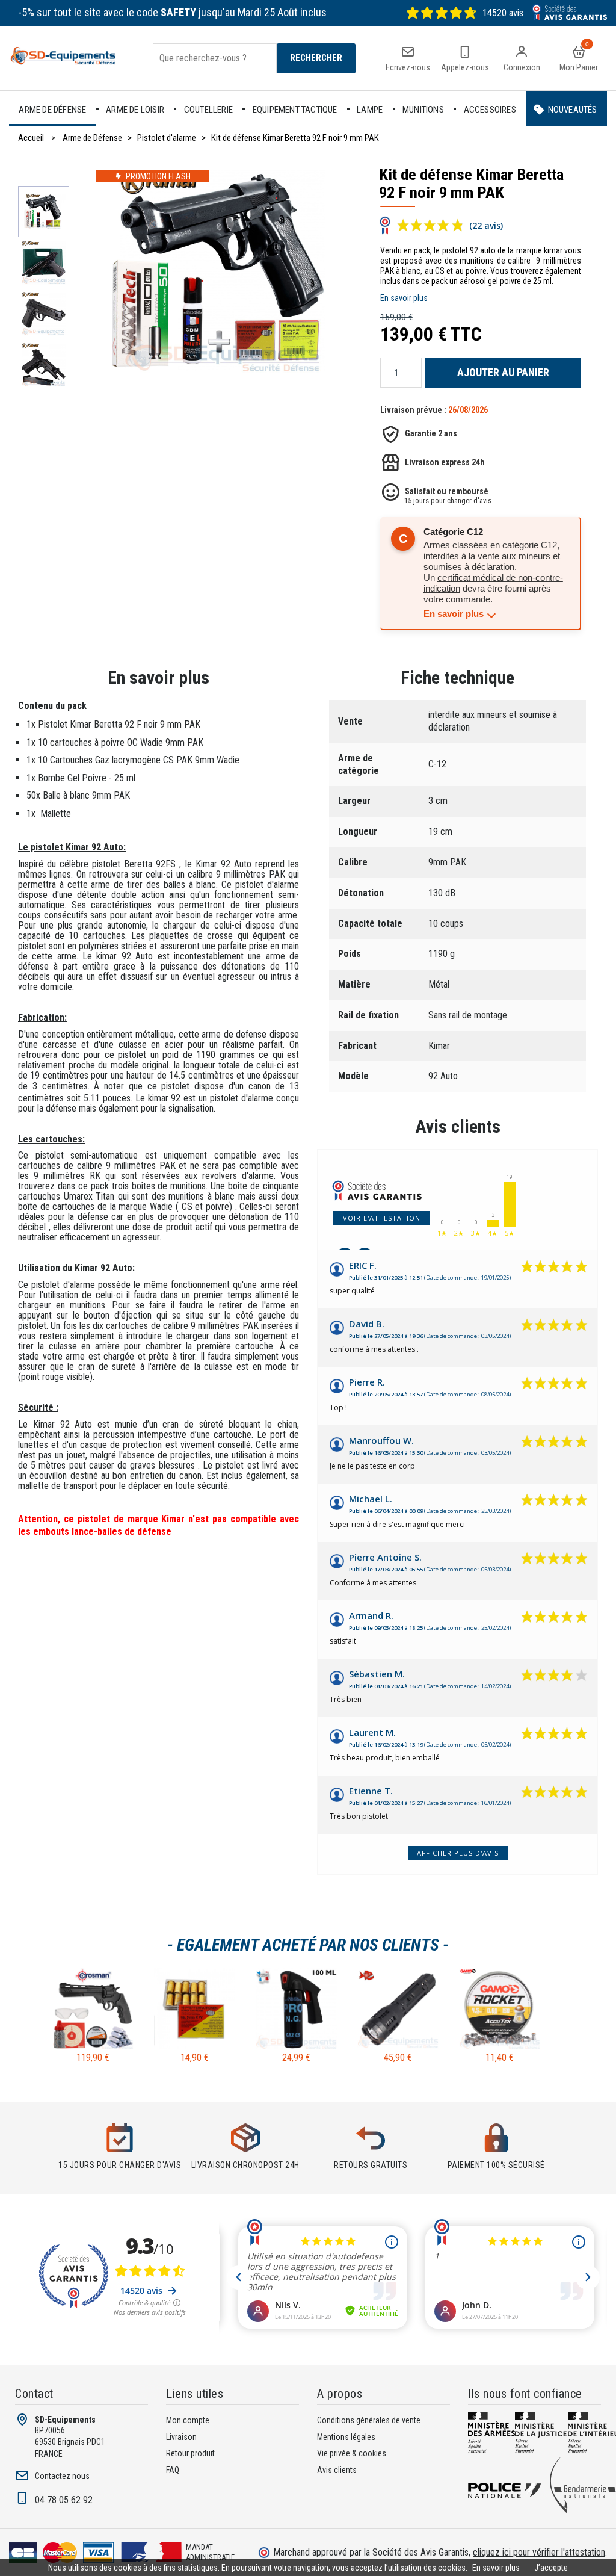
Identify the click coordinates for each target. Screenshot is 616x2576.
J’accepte (551, 2568)
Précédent (45, 180)
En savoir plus (404, 298)
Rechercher (316, 58)
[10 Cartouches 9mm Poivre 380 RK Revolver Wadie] (195, 2046)
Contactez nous (62, 2476)
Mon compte (188, 2420)
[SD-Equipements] (69, 58)
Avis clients (458, 1126)
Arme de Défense (92, 138)
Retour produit (190, 2453)
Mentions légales (346, 2437)
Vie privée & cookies (352, 2453)
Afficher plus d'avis (458, 1853)
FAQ (173, 2470)
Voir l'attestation (382, 1218)
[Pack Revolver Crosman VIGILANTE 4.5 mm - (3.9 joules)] (93, 2046)
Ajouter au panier (503, 372)
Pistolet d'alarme (167, 138)
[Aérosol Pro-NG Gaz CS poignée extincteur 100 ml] (296, 2046)
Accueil (31, 138)
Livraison (181, 2437)
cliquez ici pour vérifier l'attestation (539, 2552)
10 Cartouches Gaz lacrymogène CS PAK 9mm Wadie (139, 760)
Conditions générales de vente (369, 2420)
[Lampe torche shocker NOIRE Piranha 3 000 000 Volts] (398, 2046)
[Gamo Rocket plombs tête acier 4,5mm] (500, 2046)
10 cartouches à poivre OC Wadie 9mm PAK (121, 742)
